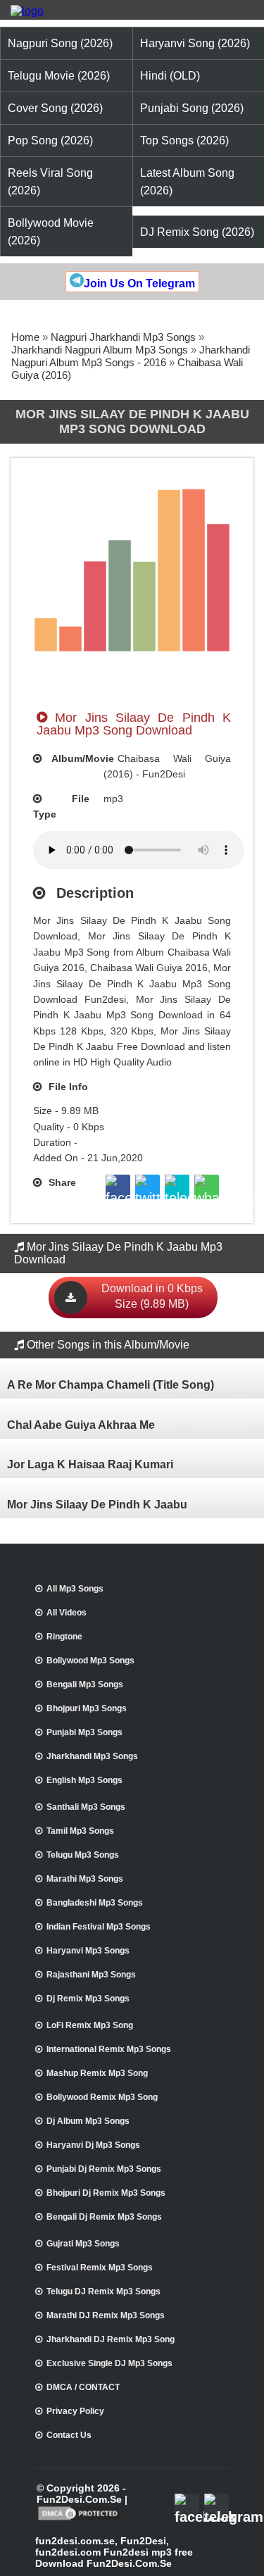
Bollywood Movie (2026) (51, 232)
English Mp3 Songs (84, 1780)
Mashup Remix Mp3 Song (97, 2073)
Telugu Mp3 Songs (83, 1855)
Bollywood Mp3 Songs (90, 1661)
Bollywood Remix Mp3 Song (102, 2097)
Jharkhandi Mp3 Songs (92, 1756)
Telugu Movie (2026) (59, 76)
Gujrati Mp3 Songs (83, 2244)
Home (25, 337)
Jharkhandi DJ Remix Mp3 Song (111, 2339)
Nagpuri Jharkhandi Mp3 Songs (123, 337)
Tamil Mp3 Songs (80, 1831)
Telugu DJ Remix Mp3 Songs (103, 2291)
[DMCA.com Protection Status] (79, 2519)
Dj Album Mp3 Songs (88, 2121)
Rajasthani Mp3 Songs (91, 1975)
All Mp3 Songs (75, 1589)
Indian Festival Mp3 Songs (99, 1927)
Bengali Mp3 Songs (85, 1684)
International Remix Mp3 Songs (109, 2049)
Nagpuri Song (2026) (60, 43)
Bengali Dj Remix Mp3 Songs (104, 2217)
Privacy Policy (75, 2411)
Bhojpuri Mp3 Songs (87, 1708)
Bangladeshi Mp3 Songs (95, 1903)
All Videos (67, 1613)
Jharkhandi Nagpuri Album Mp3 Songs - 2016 (131, 356)
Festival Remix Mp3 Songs (100, 2268)
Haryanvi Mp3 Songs (88, 1951)
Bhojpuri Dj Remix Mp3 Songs (106, 2193)
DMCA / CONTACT (83, 2387)
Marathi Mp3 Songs (85, 1879)
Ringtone (64, 1637)
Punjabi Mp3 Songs (84, 1732)
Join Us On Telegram (139, 283)
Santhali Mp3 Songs (86, 1807)
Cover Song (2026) (55, 108)
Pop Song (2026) (50, 140)
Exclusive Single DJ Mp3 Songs (109, 2363)
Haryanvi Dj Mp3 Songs (93, 2145)
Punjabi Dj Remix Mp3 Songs (104, 2169)
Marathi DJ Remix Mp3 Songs (106, 2315)
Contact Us (69, 2435)
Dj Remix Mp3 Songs (88, 1999)
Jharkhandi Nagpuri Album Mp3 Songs (100, 350)
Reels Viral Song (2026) (50, 182)
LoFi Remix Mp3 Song (90, 2025)
